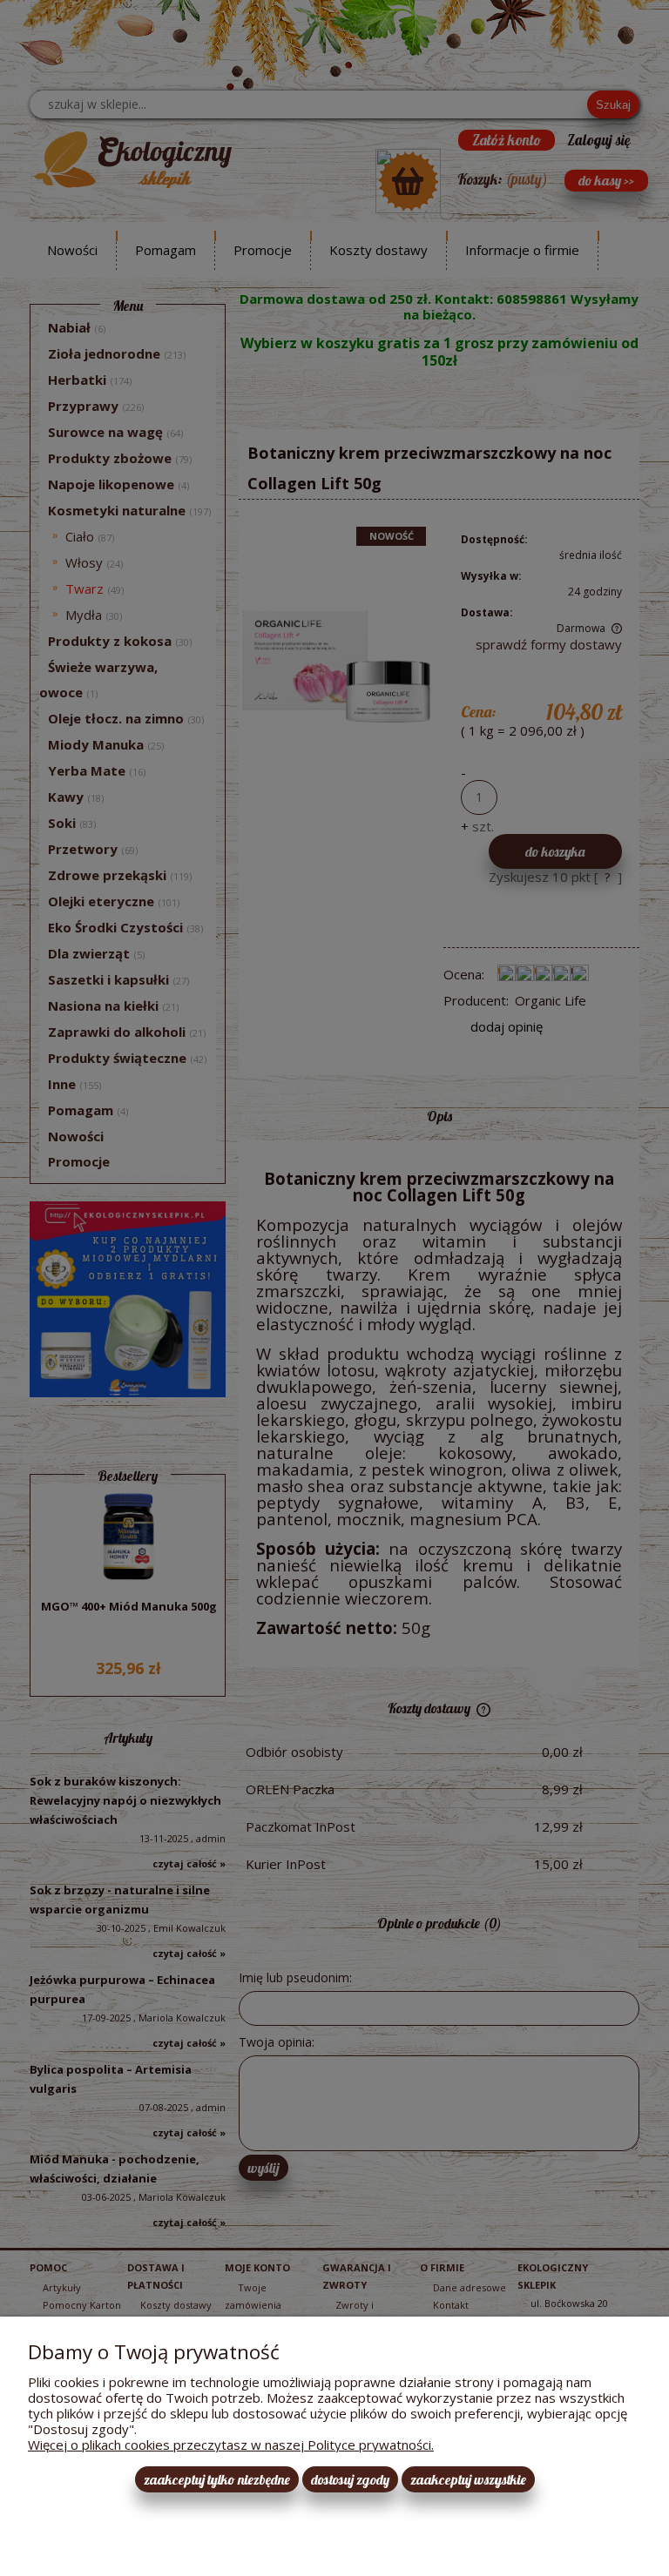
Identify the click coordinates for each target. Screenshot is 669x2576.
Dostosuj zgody (350, 2479)
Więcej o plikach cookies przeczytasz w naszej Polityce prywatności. (231, 2445)
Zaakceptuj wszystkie (468, 2479)
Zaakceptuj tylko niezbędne (217, 2479)
